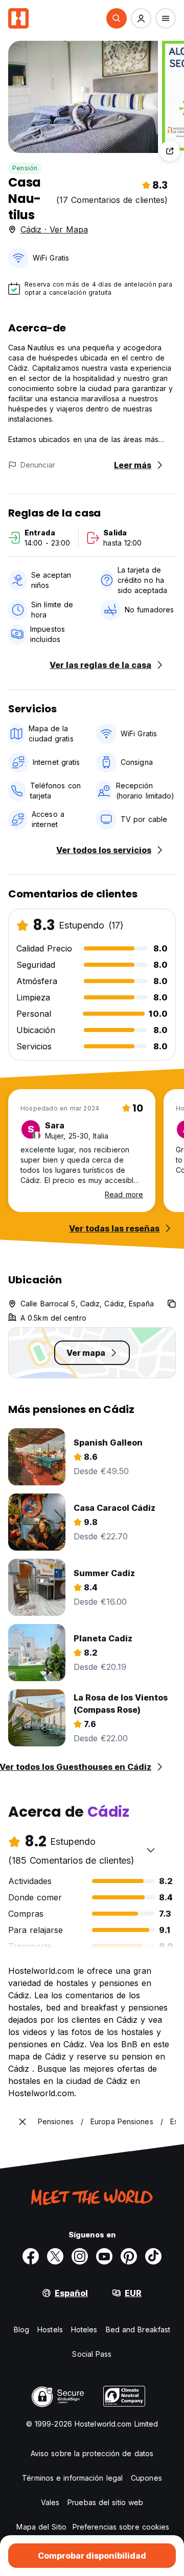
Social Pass (92, 2354)
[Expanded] (22, 2122)
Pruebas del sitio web (105, 2502)
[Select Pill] (117, 18)
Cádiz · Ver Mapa (54, 229)
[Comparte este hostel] (170, 151)
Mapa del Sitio (41, 2527)
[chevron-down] (151, 1850)
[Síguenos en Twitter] (55, 2256)
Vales (50, 2502)
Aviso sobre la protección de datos (92, 2453)
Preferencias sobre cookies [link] (121, 2527)
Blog (21, 2329)
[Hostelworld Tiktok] (153, 2256)
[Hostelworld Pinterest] (129, 2256)
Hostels (50, 2329)
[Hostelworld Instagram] (80, 2256)
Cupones (146, 2478)
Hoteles (84, 2329)
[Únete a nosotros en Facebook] (31, 2256)
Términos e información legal (72, 2478)
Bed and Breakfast (138, 2329)
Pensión (25, 168)
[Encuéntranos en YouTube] (104, 2256)
